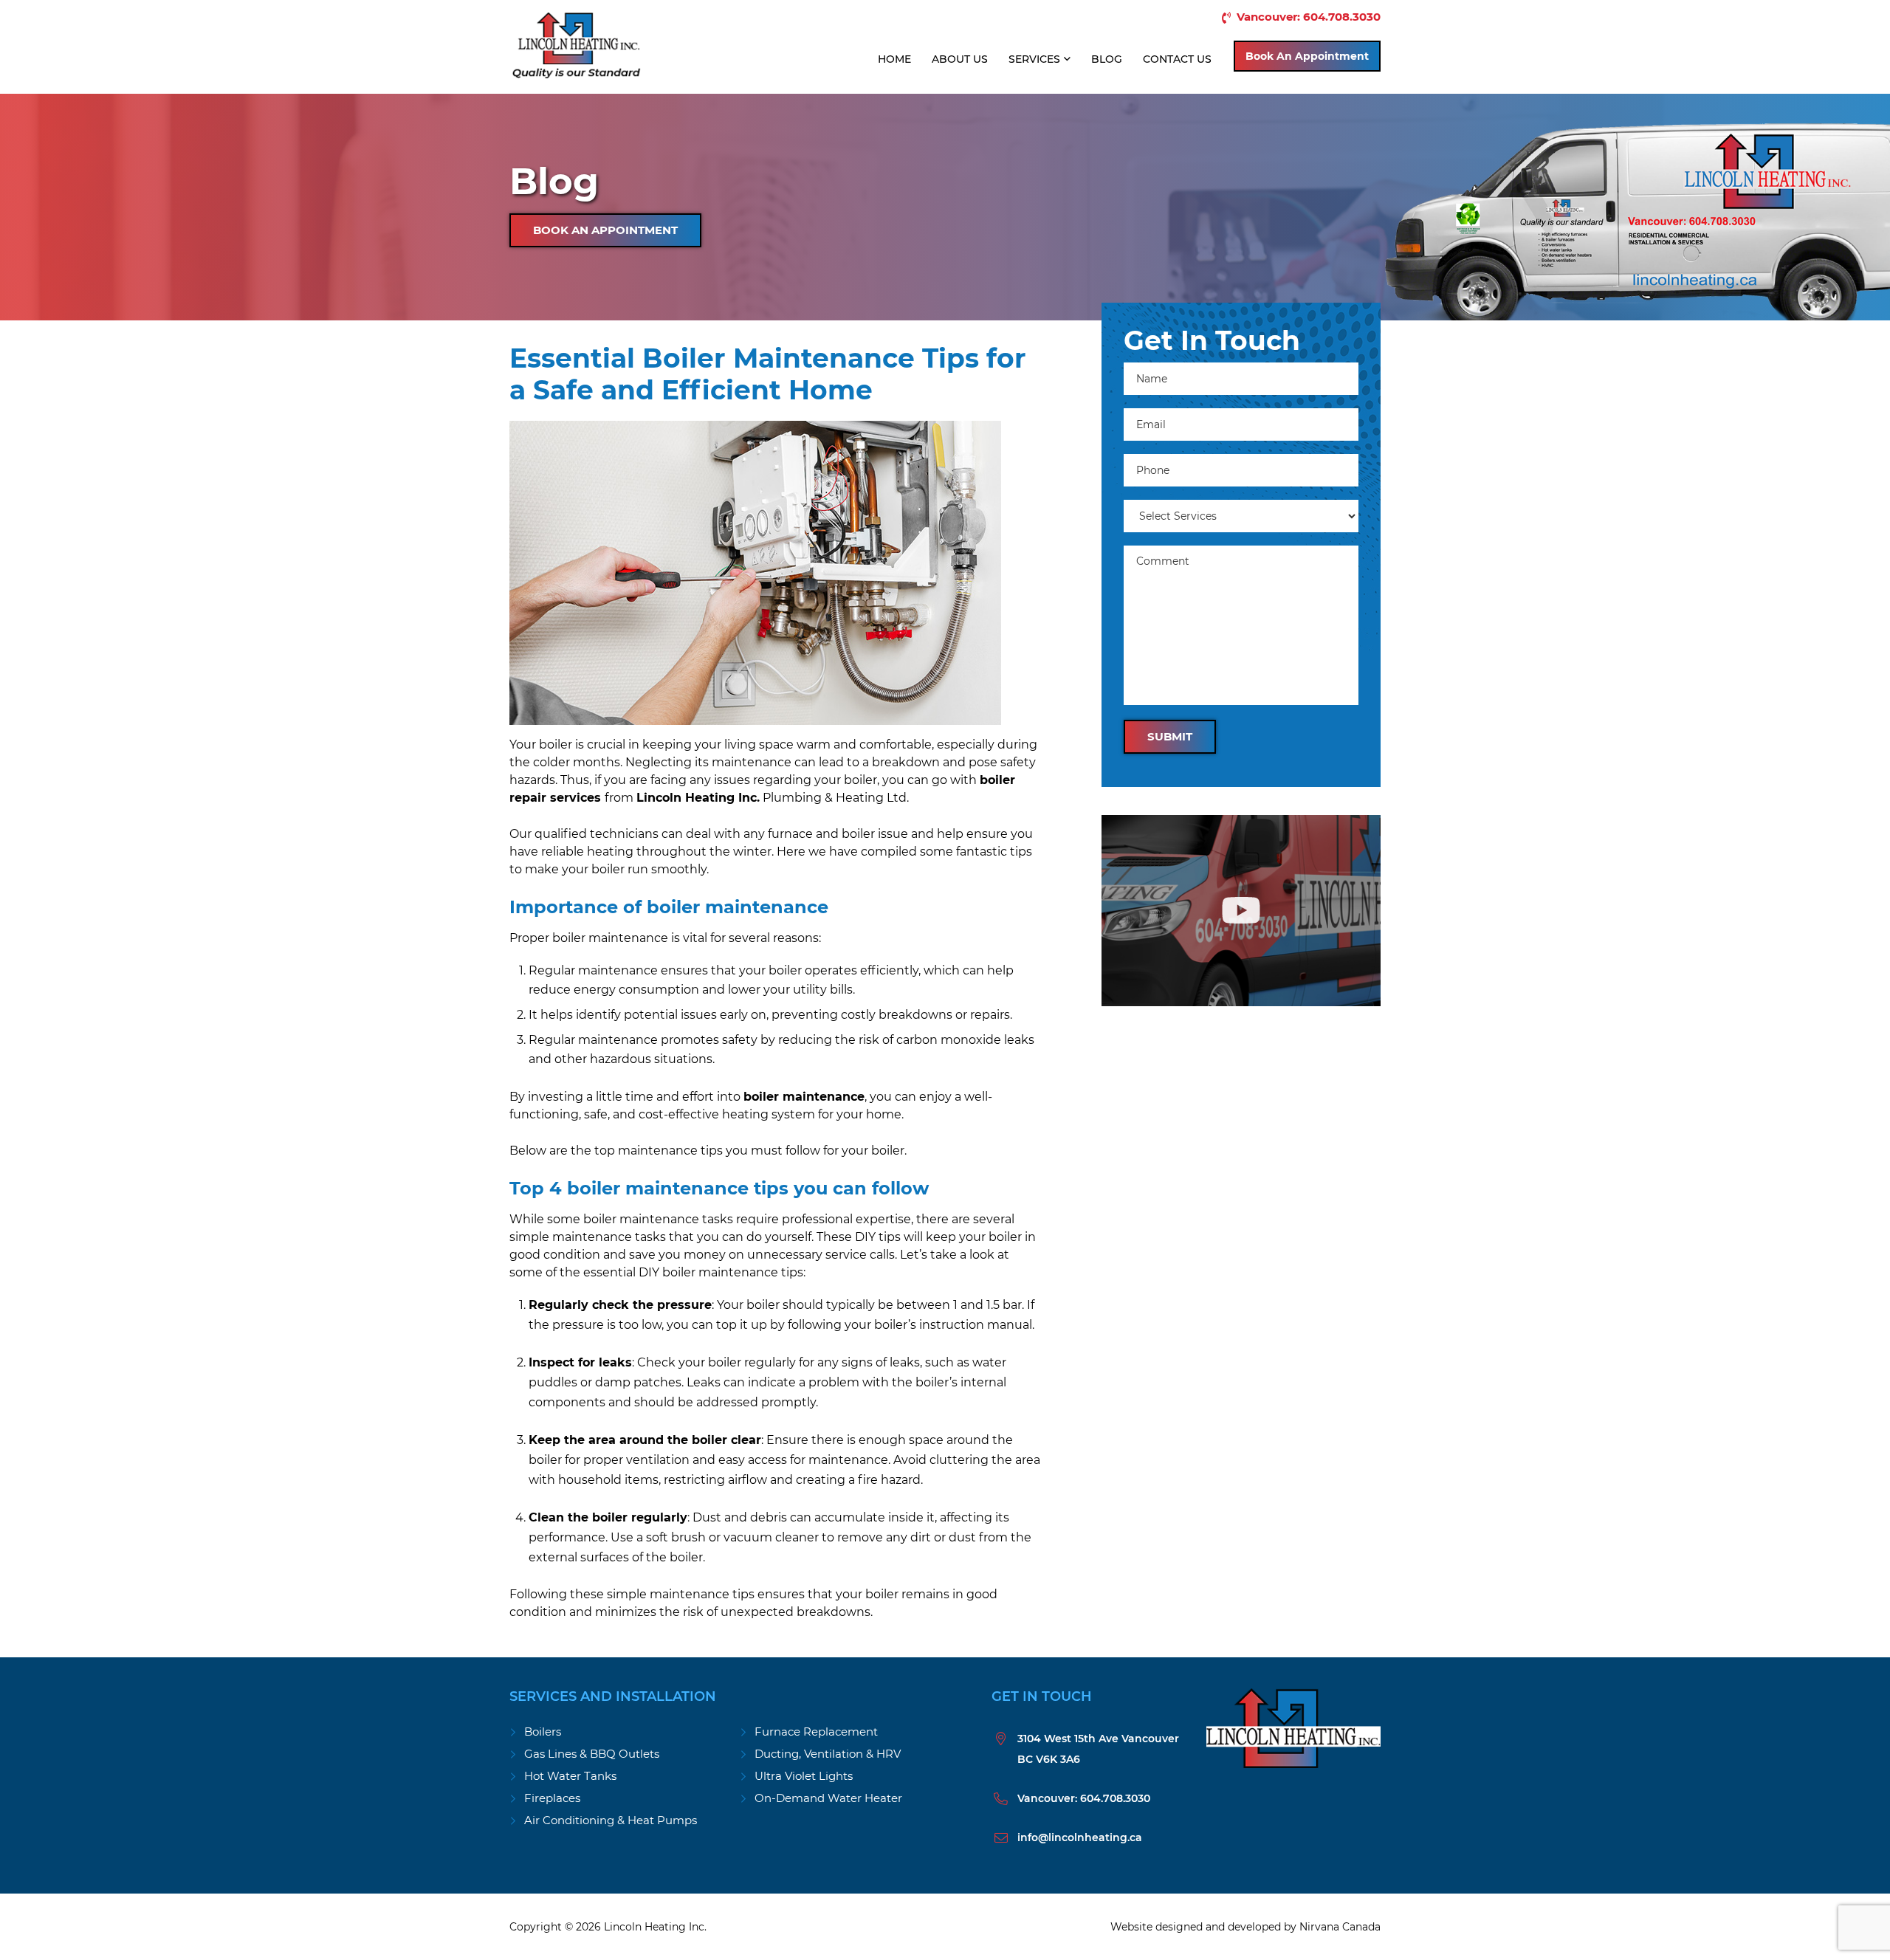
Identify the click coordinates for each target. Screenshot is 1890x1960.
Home (894, 59)
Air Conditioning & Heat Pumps (611, 1820)
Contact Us (1177, 59)
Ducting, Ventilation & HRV (828, 1754)
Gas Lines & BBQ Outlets (592, 1754)
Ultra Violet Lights (804, 1776)
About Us (960, 59)
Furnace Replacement (816, 1732)
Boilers (543, 1732)
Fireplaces (552, 1798)
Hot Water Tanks (570, 1776)
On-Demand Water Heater (828, 1798)
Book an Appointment (1307, 56)
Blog (1107, 59)
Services (1034, 59)
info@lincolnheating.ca (1080, 1837)
